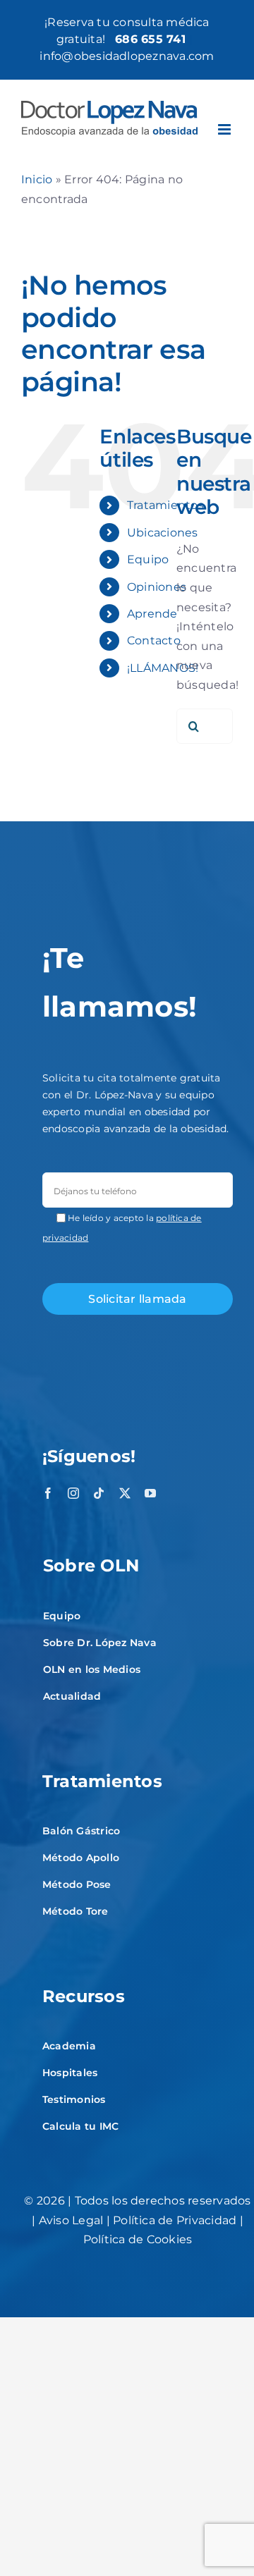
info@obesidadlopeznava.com (127, 56)
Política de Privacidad (175, 2220)
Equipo (148, 559)
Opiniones (157, 587)
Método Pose (77, 1884)
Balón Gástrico (81, 1831)
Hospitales (70, 2073)
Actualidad (72, 1696)
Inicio (37, 179)
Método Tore (75, 1911)
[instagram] (73, 1493)
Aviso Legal (71, 2220)
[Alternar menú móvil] (225, 129)
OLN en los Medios (92, 1669)
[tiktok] (99, 1493)
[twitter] (125, 1493)
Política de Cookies (138, 2239)
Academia (69, 2046)
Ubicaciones (163, 533)
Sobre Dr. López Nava (100, 1643)
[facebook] (48, 1493)
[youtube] (150, 1493)
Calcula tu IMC (80, 2126)
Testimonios (74, 2099)
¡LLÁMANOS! (163, 668)
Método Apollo (81, 1858)
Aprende (152, 614)
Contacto (154, 640)
